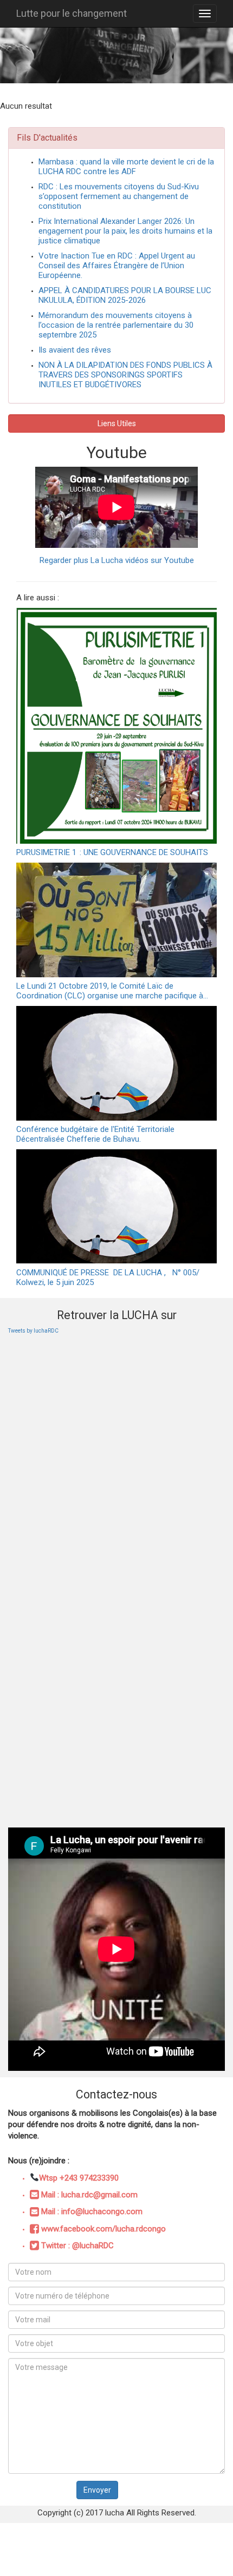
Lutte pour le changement (72, 13)
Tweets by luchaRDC (33, 1331)
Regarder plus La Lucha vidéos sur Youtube (117, 560)
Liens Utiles (117, 423)
